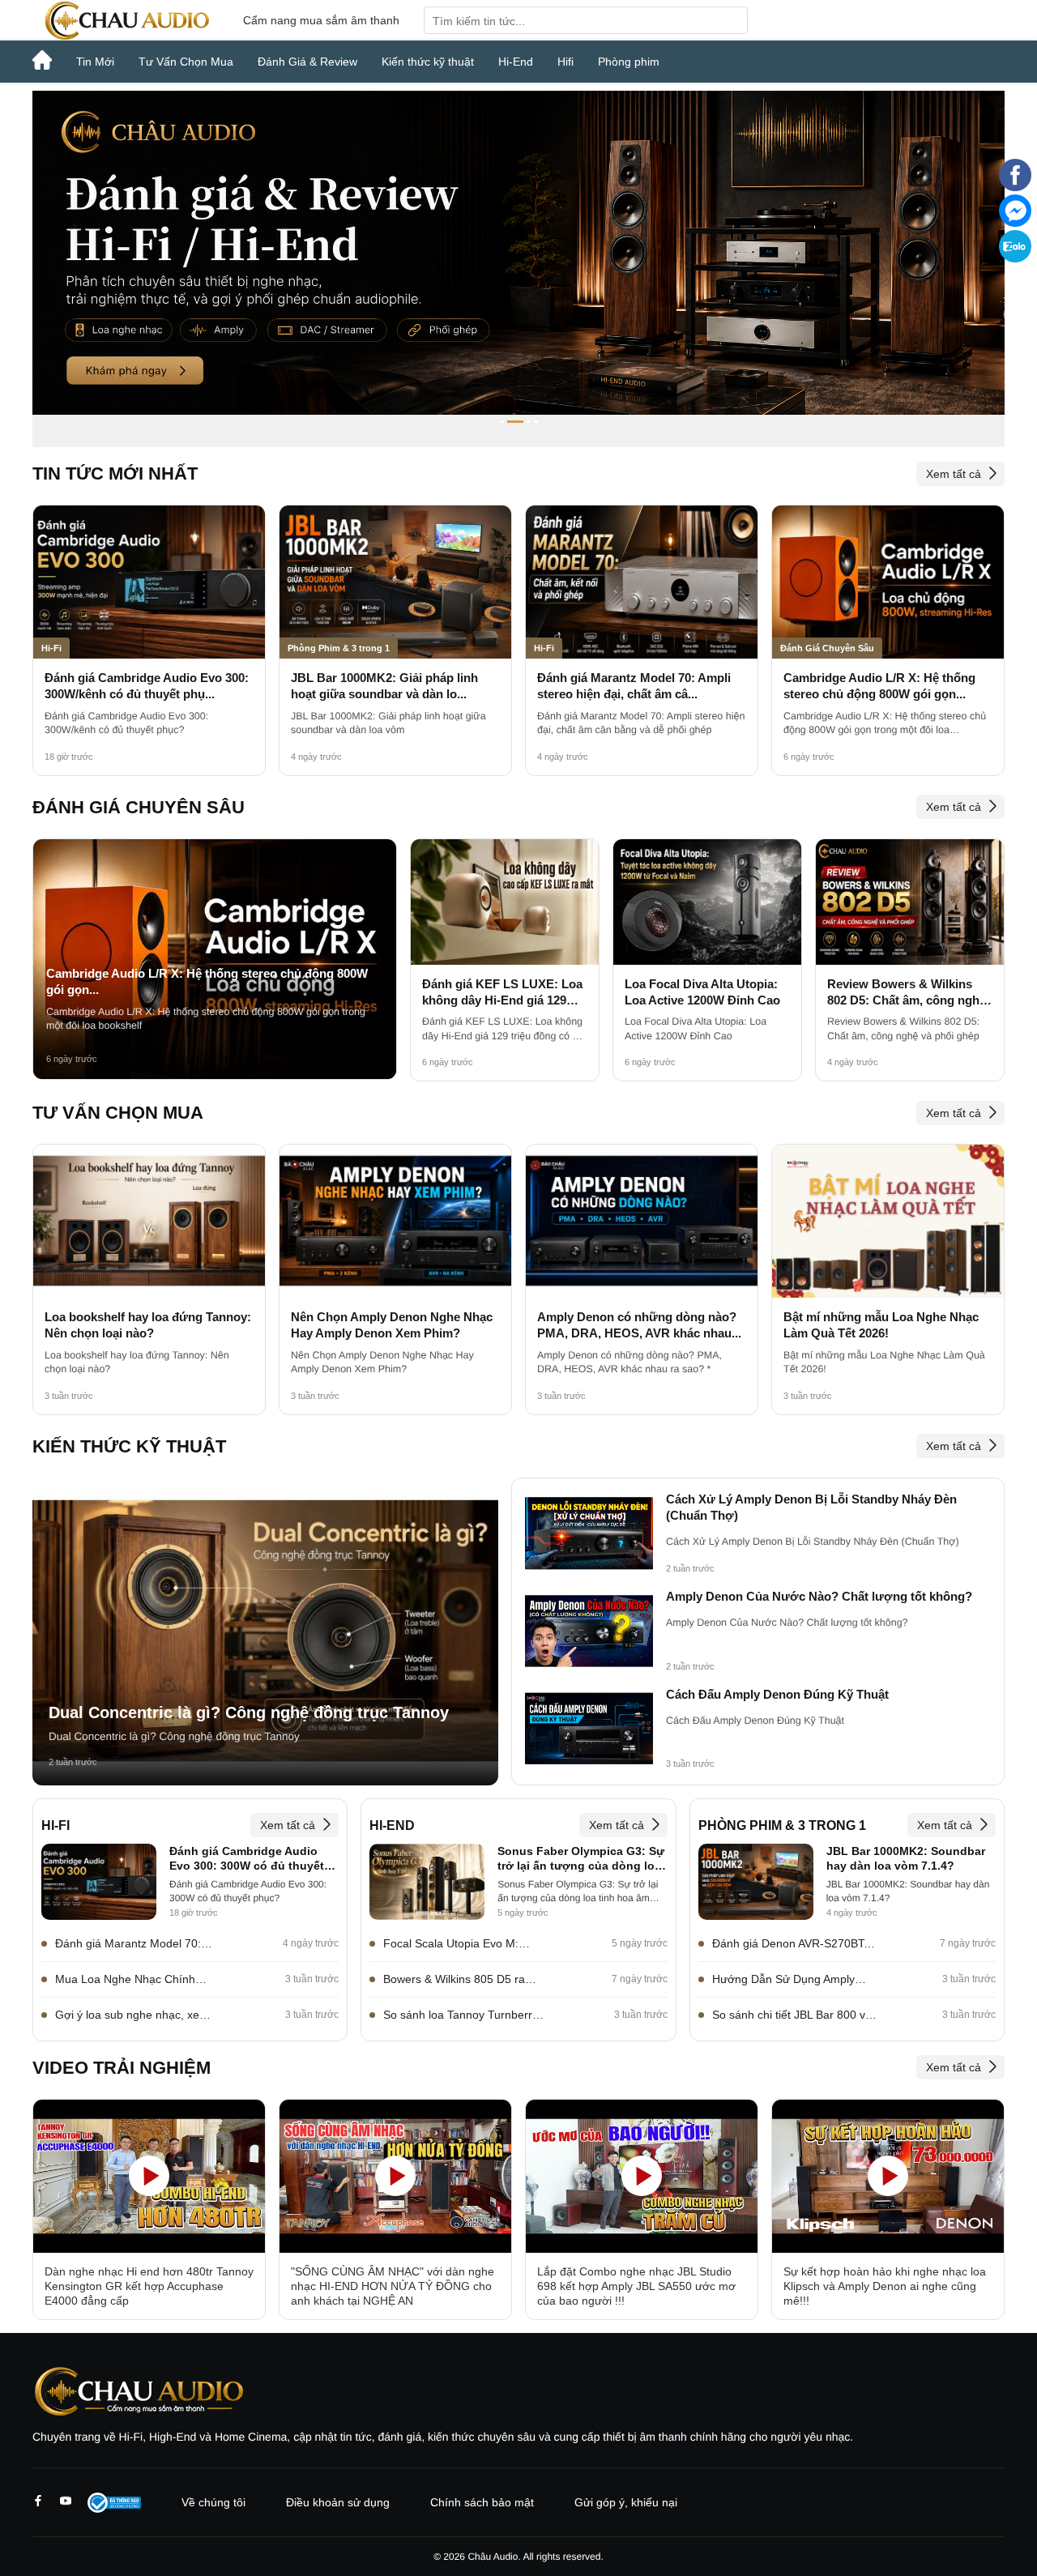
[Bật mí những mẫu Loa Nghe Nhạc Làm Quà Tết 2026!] (888, 1221)
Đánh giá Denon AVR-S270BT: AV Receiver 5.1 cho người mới (792, 1944)
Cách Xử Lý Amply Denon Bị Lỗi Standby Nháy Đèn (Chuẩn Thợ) (811, 1507)
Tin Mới (95, 62)
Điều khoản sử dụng (338, 2502)
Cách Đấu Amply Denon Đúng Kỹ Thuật (777, 1694)
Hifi (565, 62)
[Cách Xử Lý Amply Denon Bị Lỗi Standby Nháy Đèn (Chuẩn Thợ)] (589, 1534)
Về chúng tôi (213, 2502)
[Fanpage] (1015, 187)
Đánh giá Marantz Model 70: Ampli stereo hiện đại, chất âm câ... (634, 686)
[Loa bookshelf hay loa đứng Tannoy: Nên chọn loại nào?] (149, 1221)
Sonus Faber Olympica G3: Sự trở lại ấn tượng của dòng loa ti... (581, 1859)
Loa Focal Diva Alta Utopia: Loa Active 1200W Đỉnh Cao (702, 992)
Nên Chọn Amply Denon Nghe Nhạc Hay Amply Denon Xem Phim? (392, 1325)
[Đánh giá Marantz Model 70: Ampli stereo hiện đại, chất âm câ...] (642, 582)
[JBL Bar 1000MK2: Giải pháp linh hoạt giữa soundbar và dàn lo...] (395, 582)
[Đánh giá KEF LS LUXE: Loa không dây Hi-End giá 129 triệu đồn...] (505, 902)
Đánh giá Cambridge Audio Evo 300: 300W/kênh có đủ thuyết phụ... (147, 686)
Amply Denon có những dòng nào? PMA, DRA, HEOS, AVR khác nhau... (639, 1325)
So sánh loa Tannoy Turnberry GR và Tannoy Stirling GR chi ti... (461, 2015)
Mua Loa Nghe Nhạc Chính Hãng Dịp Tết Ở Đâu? (125, 1980)
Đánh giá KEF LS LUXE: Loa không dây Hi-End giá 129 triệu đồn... (502, 993)
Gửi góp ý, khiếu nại (626, 2502)
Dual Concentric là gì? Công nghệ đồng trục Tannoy (249, 1712)
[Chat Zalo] (1015, 258)
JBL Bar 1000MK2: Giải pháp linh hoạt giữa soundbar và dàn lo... (384, 686)
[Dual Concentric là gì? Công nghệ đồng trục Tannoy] (265, 1631)
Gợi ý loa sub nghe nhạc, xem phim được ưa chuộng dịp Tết (132, 2015)
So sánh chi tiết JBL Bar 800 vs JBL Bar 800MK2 (792, 2015)
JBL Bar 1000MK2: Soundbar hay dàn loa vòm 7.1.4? (906, 1859)
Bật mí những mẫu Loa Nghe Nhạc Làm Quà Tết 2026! (881, 1325)
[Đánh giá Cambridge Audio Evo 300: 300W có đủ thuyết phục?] (99, 1882)
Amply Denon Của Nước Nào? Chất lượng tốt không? (819, 1596)
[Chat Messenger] (1015, 223)
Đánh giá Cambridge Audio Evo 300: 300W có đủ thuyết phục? (247, 1859)
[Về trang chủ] (126, 20)
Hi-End (516, 62)
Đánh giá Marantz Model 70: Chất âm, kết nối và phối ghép (132, 1944)
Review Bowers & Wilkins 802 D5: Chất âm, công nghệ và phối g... (907, 993)
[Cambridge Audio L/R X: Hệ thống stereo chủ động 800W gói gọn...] (888, 582)
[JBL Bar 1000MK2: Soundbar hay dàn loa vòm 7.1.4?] (756, 1882)
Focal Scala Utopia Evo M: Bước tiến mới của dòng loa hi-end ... (462, 1944)
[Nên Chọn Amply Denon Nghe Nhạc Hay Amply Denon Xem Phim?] (395, 1221)
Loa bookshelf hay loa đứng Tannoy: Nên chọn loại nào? (148, 1325)
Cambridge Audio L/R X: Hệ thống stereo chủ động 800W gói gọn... (879, 686)
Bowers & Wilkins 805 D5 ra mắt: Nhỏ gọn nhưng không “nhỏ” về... (454, 1980)
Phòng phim (629, 62)
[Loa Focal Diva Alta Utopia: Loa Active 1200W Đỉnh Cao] (707, 902)
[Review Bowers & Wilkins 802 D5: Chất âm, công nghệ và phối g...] (910, 902)
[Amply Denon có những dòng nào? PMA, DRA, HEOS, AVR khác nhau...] (642, 1221)
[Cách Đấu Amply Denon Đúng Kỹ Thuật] (589, 1729)
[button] (502, 422)
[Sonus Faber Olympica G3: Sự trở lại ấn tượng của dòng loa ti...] (427, 1882)
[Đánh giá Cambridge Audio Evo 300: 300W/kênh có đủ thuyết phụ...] (149, 582)
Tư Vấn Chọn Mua (186, 62)
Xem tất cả (954, 474)
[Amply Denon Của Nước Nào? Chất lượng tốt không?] (589, 1631)
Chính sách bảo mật (482, 2502)
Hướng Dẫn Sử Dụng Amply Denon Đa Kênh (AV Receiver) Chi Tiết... (790, 1980)
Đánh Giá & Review (307, 62)
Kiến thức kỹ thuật (428, 62)
